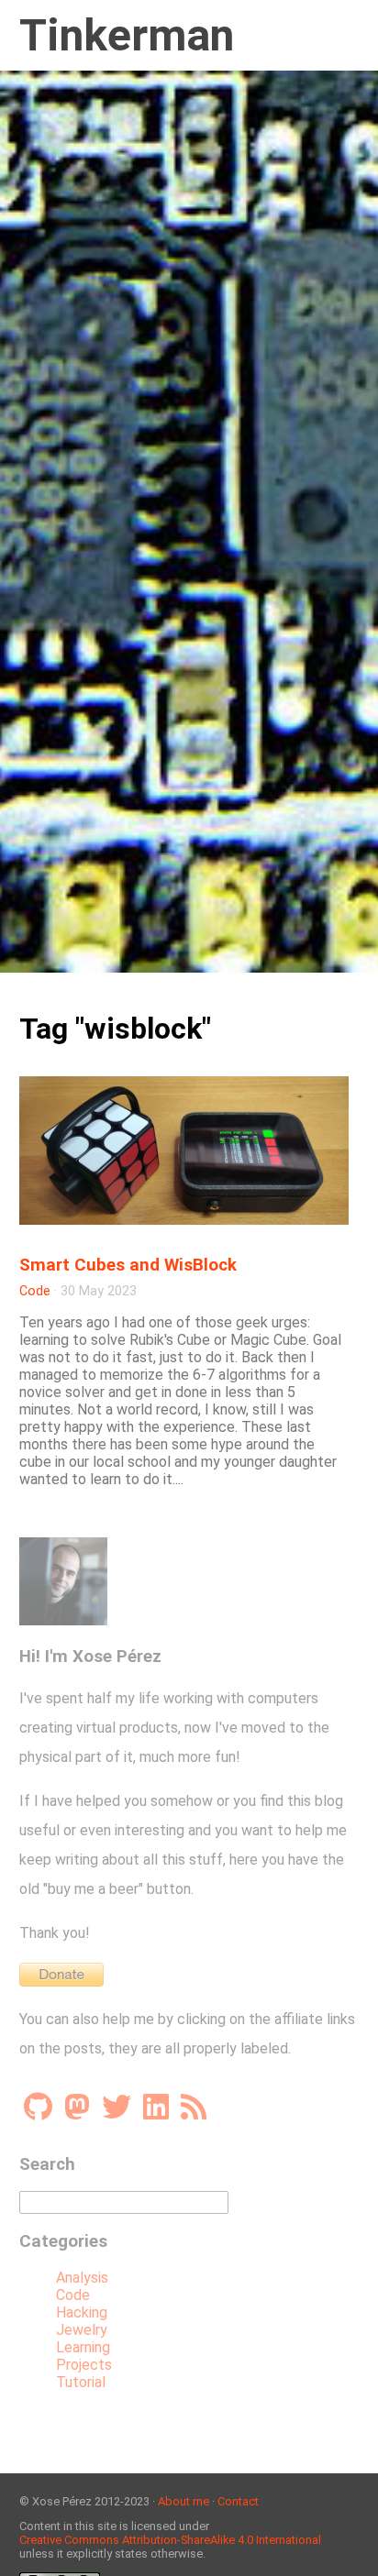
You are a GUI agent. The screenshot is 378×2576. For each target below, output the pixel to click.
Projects (84, 2365)
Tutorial (81, 2382)
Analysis (82, 2278)
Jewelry (82, 2330)
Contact (238, 2501)
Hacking (82, 2312)
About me (183, 2501)
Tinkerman (127, 35)
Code (35, 1291)
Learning (83, 2347)
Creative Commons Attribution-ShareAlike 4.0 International (170, 2540)
